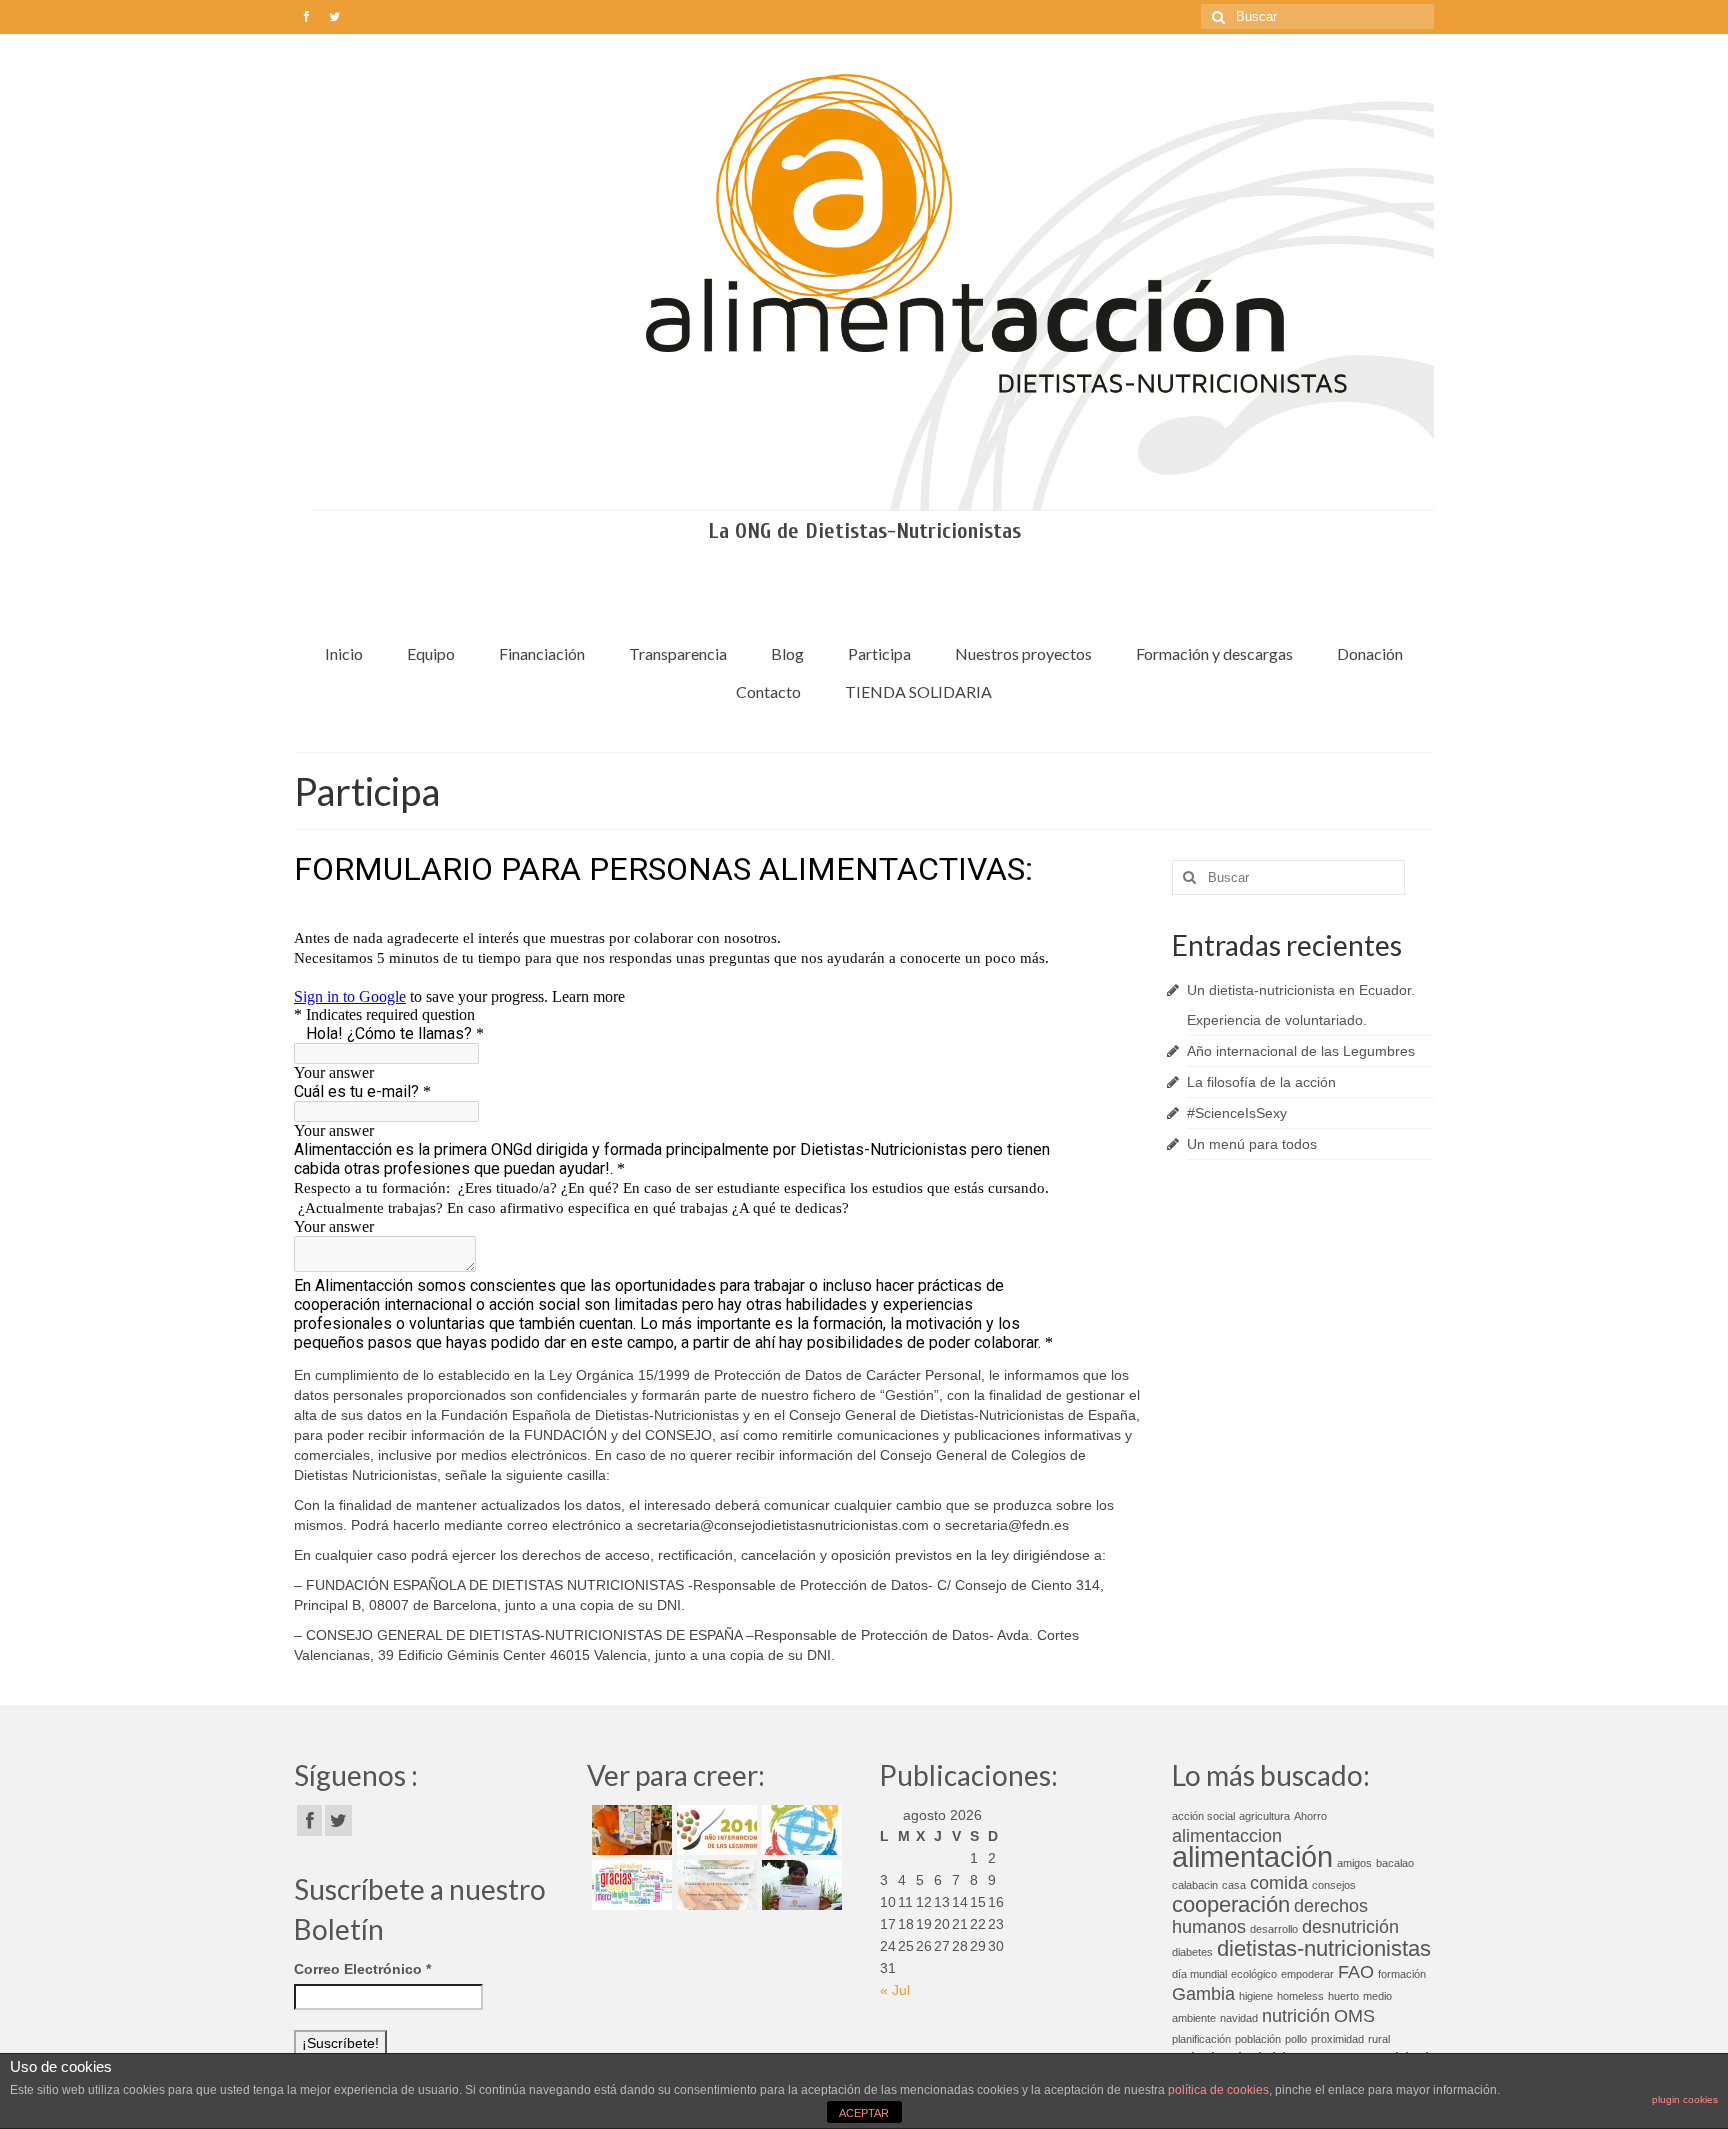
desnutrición (1350, 1927)
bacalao (1395, 1863)
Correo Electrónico (362, 1969)
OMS (1354, 2016)
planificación (1201, 2039)
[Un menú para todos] (714, 1885)
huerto (1343, 1996)
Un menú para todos (1252, 1144)
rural (1379, 2039)
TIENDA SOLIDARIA (918, 691)
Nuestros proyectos (1023, 653)
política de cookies (1218, 2090)
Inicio (344, 653)
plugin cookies (1685, 2099)
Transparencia (678, 653)
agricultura (1264, 1816)
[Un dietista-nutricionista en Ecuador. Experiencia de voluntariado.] (629, 1830)
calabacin (1195, 1885)
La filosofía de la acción (1261, 1082)
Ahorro (1310, 1816)
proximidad (1337, 2039)
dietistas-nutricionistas (1324, 1948)
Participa (879, 653)
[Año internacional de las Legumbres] (714, 1830)
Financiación (542, 653)
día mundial (1199, 1974)
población (1258, 2039)
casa (1234, 1885)
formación (1402, 1974)
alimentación (1252, 1856)
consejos (1334, 1885)
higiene (1256, 1996)
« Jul (895, 1990)
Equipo (431, 653)
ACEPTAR (864, 2113)
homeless (1300, 1996)
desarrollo (1274, 1929)
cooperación (1231, 1904)
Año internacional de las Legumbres (1301, 1051)
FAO (1356, 1972)
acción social (1203, 1816)
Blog (787, 653)
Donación (1370, 653)
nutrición (1296, 2016)
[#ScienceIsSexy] (629, 1885)
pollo (1296, 2039)
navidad (1239, 2018)
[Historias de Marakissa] (799, 1885)
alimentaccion (1227, 1836)
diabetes (1192, 1952)
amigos (1354, 1863)
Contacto (768, 691)
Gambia (1203, 1994)
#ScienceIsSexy (1237, 1113)
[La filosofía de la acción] (799, 1830)
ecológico (1254, 1974)
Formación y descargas (1214, 653)
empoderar (1307, 1974)
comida (1279, 1883)
